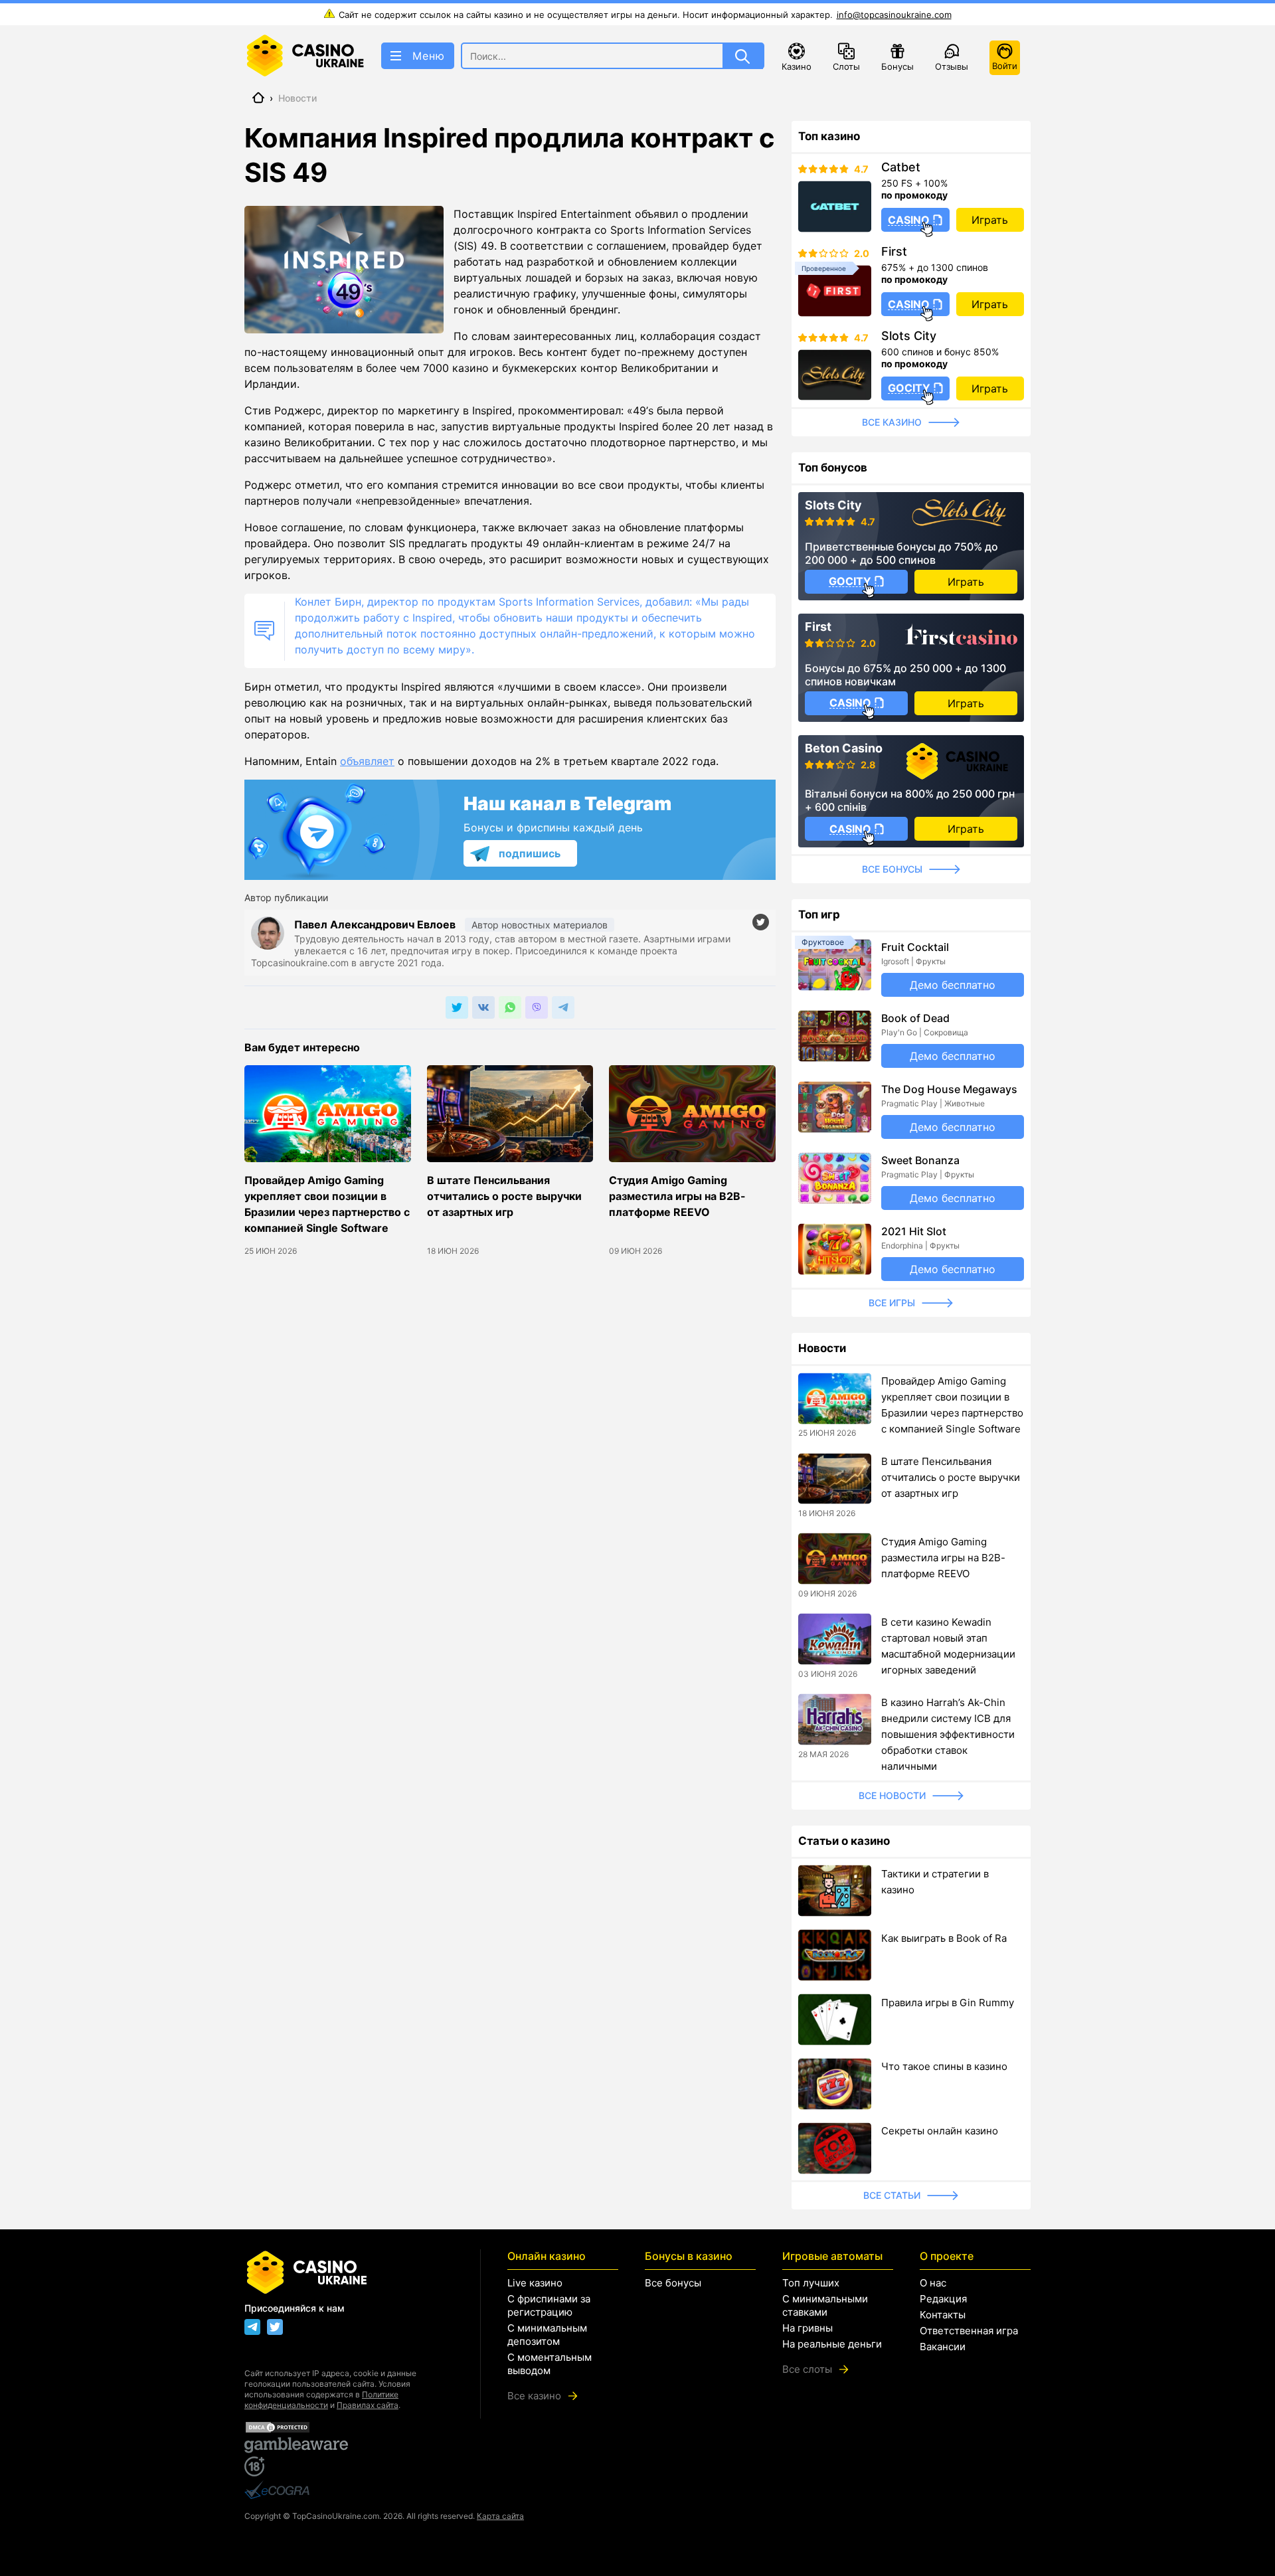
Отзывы (952, 66)
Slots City (909, 336)
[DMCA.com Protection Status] (349, 2427)
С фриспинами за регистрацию (549, 2305)
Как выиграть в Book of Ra (944, 1938)
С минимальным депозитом (547, 2335)
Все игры (892, 1303)
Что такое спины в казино (944, 2066)
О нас (933, 2283)
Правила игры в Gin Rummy (948, 2003)
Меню (429, 56)
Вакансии (943, 2347)
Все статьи (892, 2195)
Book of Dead (915, 1018)
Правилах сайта (368, 2405)
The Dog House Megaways (949, 1089)
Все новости (892, 1795)
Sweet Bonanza (920, 1160)
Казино (797, 66)
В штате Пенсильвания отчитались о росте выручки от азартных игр (504, 1196)
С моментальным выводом (550, 2364)
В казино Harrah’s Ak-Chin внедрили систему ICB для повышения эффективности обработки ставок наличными (948, 1734)
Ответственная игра (969, 2331)
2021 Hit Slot (914, 1231)
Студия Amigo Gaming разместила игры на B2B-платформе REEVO (677, 1196)
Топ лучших (811, 2283)
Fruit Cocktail (915, 947)
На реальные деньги (832, 2344)
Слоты (846, 66)
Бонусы (897, 66)
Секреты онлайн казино (940, 2131)
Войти (1005, 66)
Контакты (943, 2315)
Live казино (535, 2283)
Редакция (943, 2299)
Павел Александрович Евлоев (376, 924)
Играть (990, 220)
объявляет (367, 761)
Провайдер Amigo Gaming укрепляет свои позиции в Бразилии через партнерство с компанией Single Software (327, 1204)
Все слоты (807, 2369)
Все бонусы (892, 869)
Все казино (892, 422)
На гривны (807, 2328)
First (894, 252)
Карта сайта (500, 2516)
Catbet (901, 167)
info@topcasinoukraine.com (894, 15)
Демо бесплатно (953, 985)
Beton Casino (844, 748)
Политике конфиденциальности (321, 2400)
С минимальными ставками (825, 2305)
